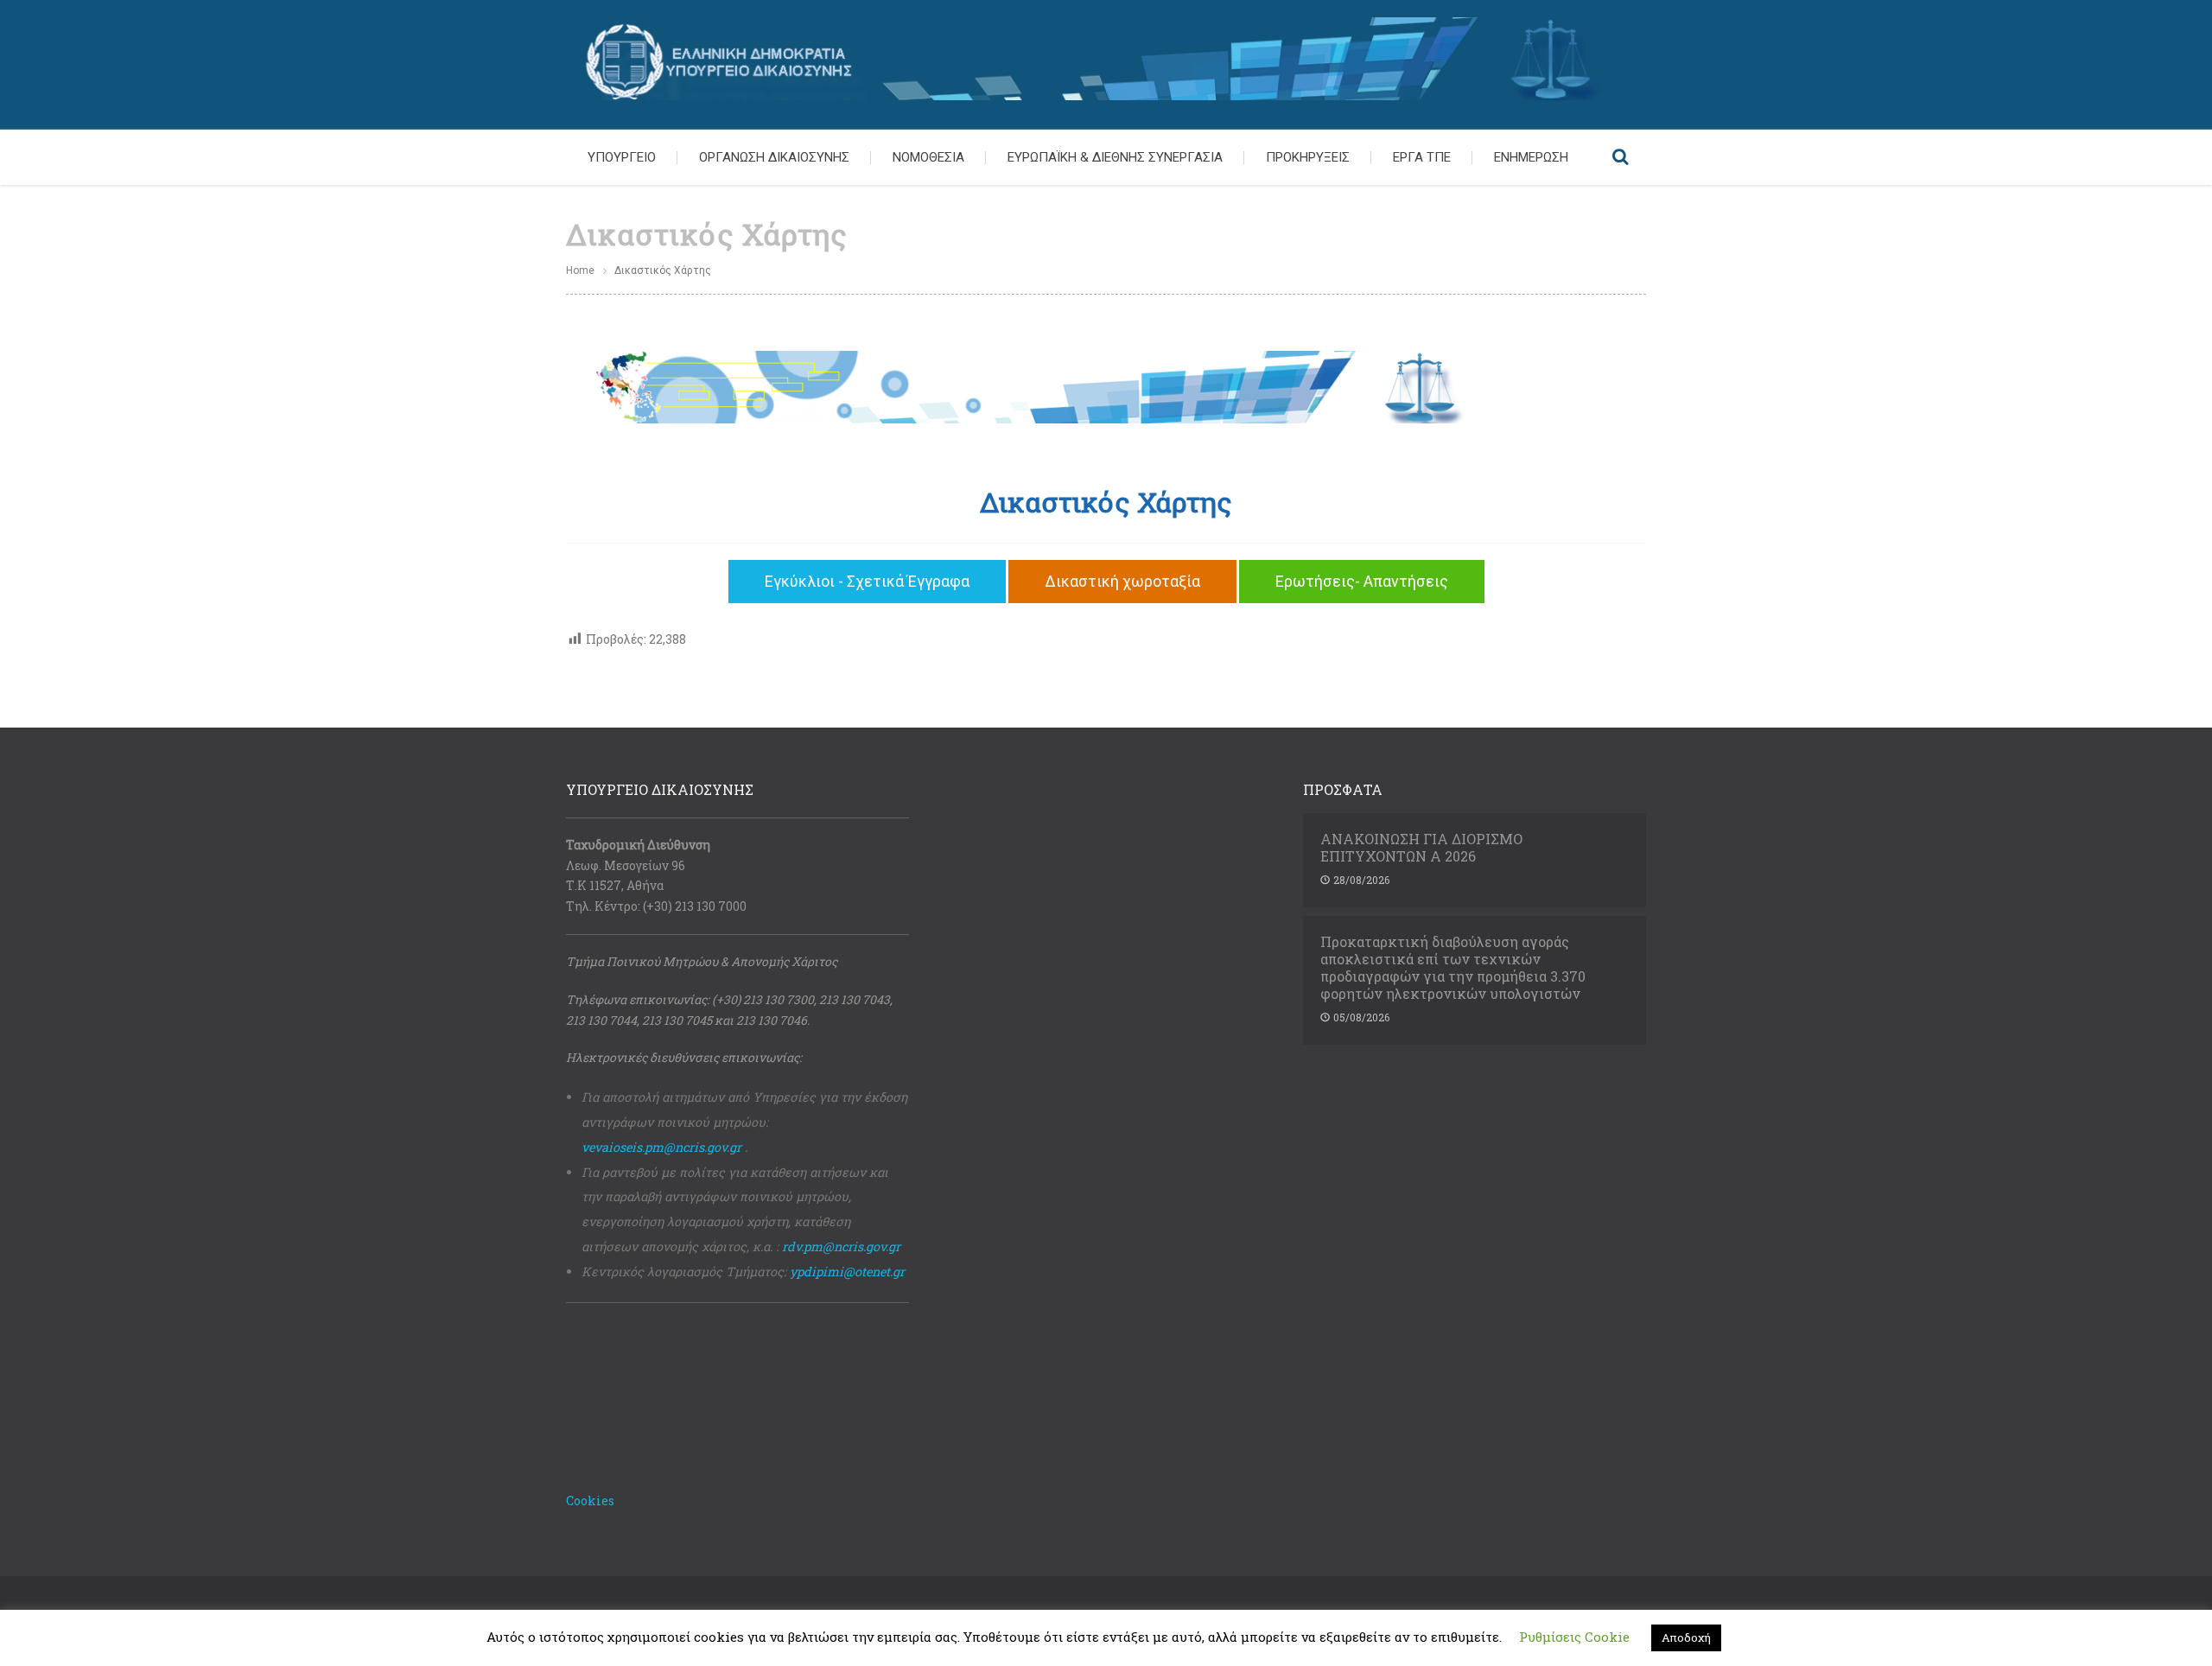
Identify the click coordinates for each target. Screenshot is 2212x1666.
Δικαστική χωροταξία (1122, 581)
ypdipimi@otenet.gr (847, 1272)
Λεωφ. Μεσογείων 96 (626, 865)
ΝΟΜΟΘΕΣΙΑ (928, 157)
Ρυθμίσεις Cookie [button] (1574, 1637)
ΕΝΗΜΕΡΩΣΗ (1531, 157)
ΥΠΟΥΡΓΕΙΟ (622, 157)
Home (580, 270)
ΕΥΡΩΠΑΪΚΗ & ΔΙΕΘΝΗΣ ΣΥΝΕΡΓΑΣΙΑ (1115, 157)
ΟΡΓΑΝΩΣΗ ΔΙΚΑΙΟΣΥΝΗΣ (774, 157)
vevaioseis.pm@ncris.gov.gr (661, 1147)
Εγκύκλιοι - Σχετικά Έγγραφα (867, 581)
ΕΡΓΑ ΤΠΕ (1422, 157)
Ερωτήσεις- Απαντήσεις (1362, 581)
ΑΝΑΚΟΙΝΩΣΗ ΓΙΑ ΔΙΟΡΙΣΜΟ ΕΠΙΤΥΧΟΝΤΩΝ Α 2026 (1421, 848)
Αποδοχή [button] (1686, 1637)
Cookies (590, 1501)
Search (1620, 157)
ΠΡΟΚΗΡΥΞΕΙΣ (1308, 157)
